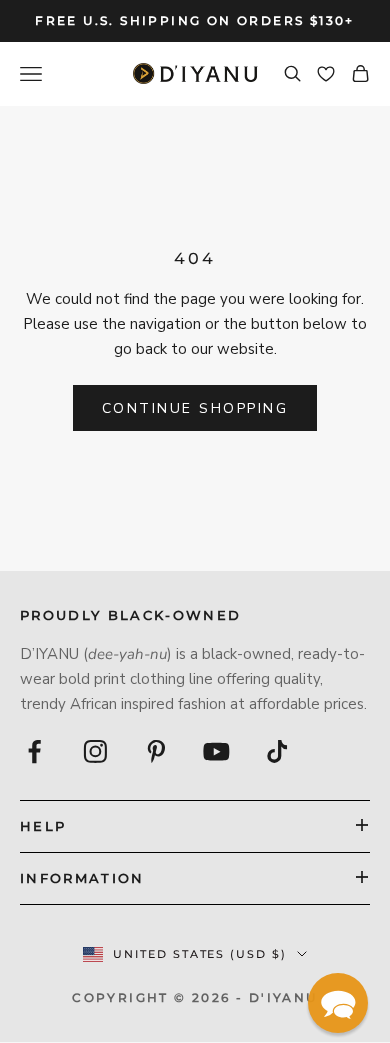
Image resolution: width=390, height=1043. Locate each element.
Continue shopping (195, 408)
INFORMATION (82, 878)
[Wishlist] (326, 74)
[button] (338, 1003)
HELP (43, 826)
